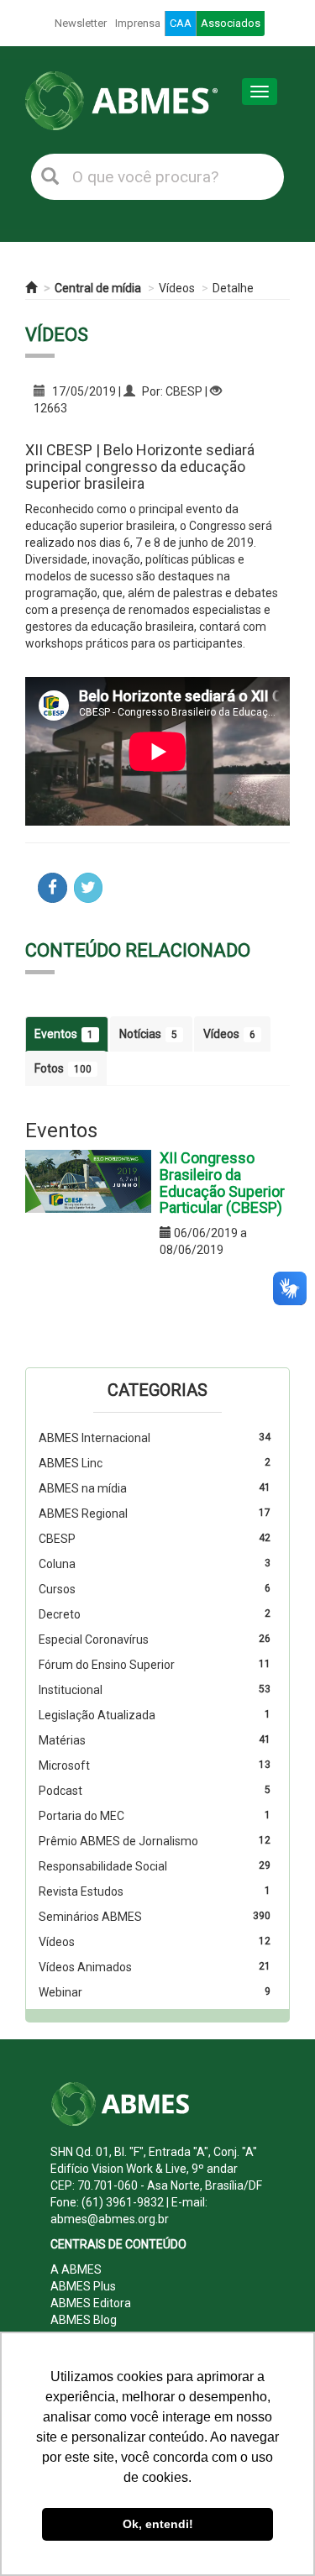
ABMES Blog (84, 2320)
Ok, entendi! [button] (158, 2524)
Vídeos (177, 288)
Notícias (148, 1034)
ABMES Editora (91, 2303)
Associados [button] (231, 23)
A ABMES (76, 2269)
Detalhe (233, 288)
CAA (181, 23)
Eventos (64, 1034)
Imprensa (138, 23)
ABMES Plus (83, 2286)
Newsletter (81, 23)
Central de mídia (98, 288)
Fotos (63, 1068)
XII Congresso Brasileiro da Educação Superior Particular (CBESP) (222, 1183)
